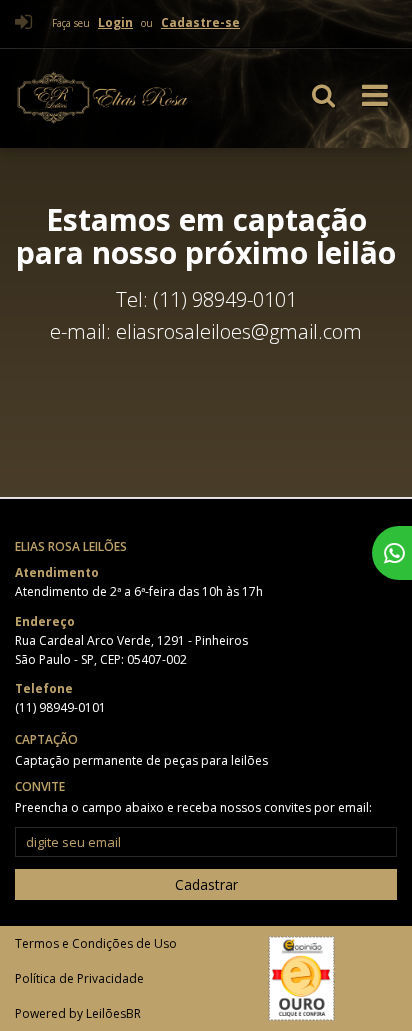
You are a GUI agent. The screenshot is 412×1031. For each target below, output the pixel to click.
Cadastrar (206, 884)
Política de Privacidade (79, 978)
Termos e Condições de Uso (96, 943)
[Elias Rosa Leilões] (123, 98)
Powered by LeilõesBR (78, 1013)
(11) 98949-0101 (60, 707)
